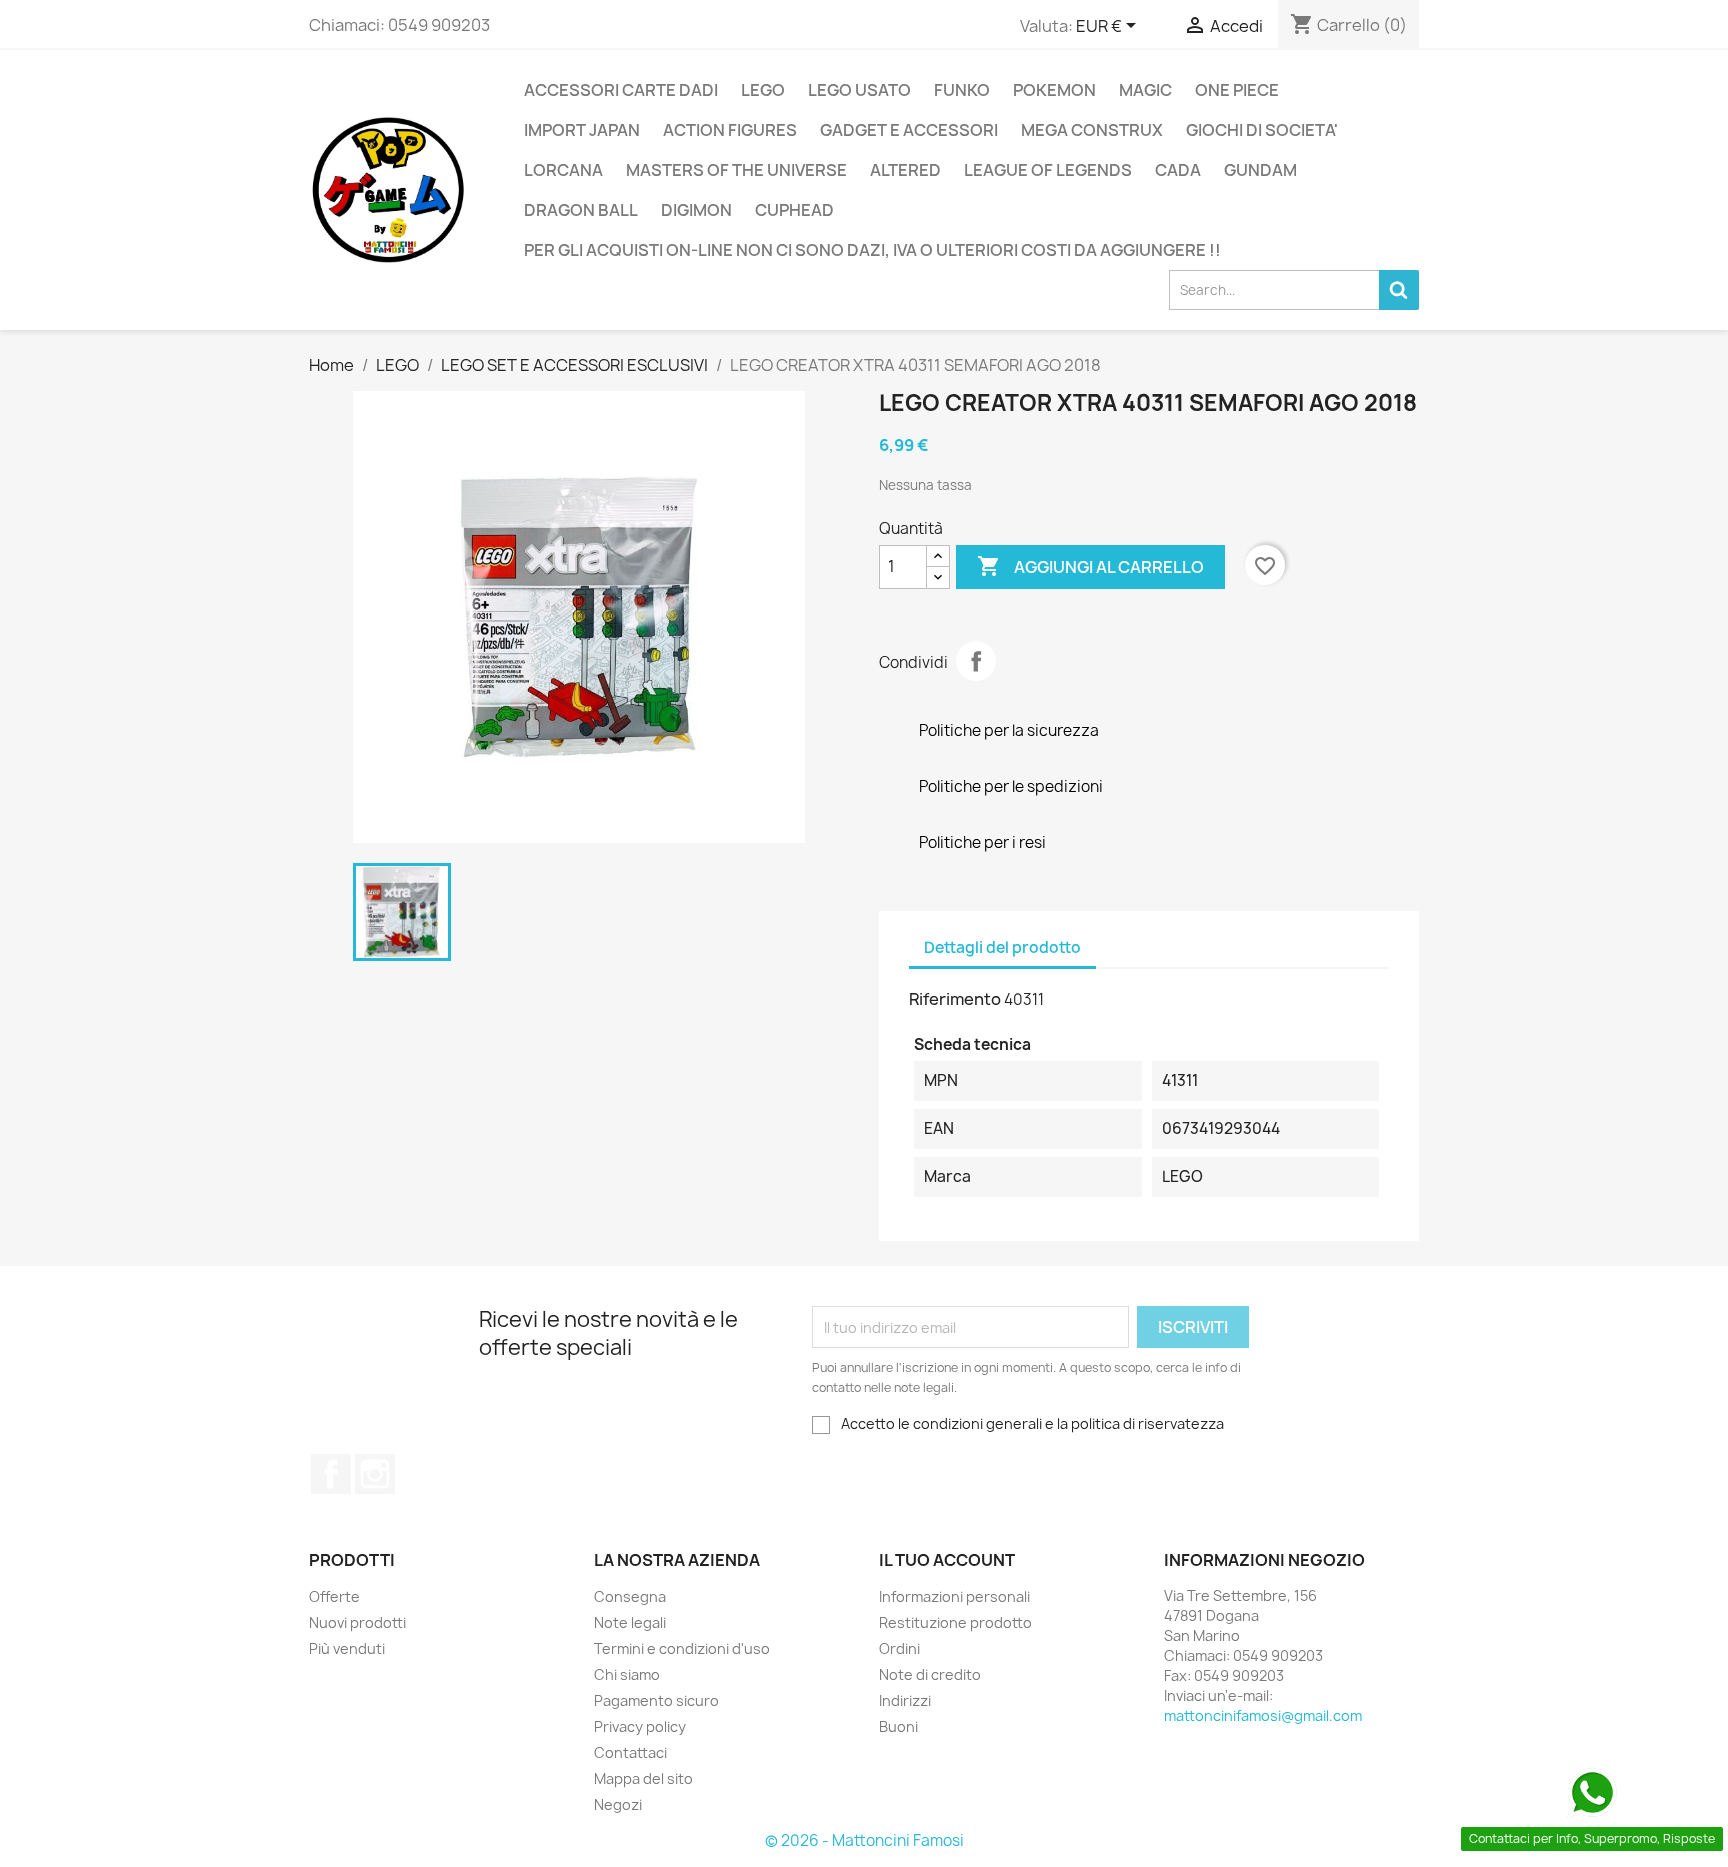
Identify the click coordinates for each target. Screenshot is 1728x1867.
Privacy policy (640, 1726)
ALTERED (905, 170)
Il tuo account (947, 1560)
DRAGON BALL (581, 210)
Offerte (334, 1596)
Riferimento (955, 999)
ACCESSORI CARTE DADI (621, 90)
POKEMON (1054, 90)
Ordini (899, 1648)
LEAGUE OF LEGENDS (1048, 170)
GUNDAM (1260, 170)
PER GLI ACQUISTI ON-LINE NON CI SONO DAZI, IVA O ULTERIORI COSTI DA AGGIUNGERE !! (872, 250)
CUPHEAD (794, 210)
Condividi (976, 661)
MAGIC (1145, 90)
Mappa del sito (643, 1778)
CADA (1178, 170)
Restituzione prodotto (955, 1622)
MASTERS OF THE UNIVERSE (736, 170)
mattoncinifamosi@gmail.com (1263, 1715)
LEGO (763, 90)
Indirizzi (905, 1700)
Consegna (630, 1596)
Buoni (898, 1726)
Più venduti (347, 1648)
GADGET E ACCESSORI (909, 130)
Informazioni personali (954, 1596)
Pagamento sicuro (656, 1700)
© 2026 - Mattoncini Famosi (864, 1840)
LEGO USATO (859, 90)
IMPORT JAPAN (582, 130)
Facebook (331, 1474)
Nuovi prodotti (357, 1622)
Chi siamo (627, 1674)
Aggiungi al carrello (1090, 566)
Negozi (618, 1804)
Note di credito (930, 1674)
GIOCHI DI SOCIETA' (1262, 130)
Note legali (630, 1622)
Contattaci (630, 1752)
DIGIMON (696, 210)
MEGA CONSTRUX (1092, 130)
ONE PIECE (1237, 90)
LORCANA (563, 170)
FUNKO (962, 90)
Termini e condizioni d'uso (682, 1648)
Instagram (375, 1474)
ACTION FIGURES (730, 130)
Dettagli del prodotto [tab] (1002, 947)
